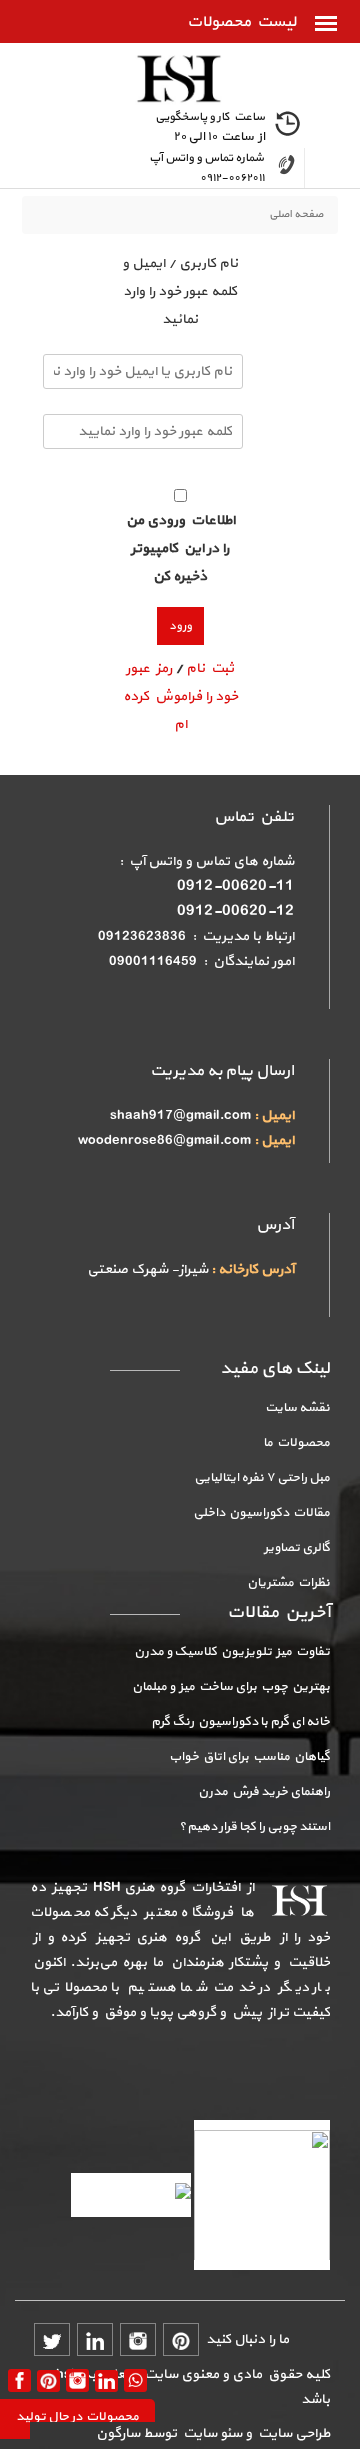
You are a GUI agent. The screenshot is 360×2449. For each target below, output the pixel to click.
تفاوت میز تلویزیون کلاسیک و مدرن (232, 1652)
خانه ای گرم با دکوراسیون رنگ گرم (240, 1722)
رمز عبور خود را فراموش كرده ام (180, 696)
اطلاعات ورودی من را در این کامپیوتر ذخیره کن (180, 548)
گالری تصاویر (297, 1548)
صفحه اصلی (296, 214)
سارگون (119, 2433)
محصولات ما (296, 1443)
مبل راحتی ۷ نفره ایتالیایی (262, 1478)
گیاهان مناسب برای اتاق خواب (249, 1757)
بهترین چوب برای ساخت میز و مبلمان (231, 1687)
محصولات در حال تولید (77, 2417)
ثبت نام (210, 668)
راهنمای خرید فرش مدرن (264, 1792)
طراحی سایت (291, 2433)
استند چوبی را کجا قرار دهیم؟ (254, 1827)
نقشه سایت (297, 1408)
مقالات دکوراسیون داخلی (261, 1513)
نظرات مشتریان (288, 1583)
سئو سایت (211, 2433)
